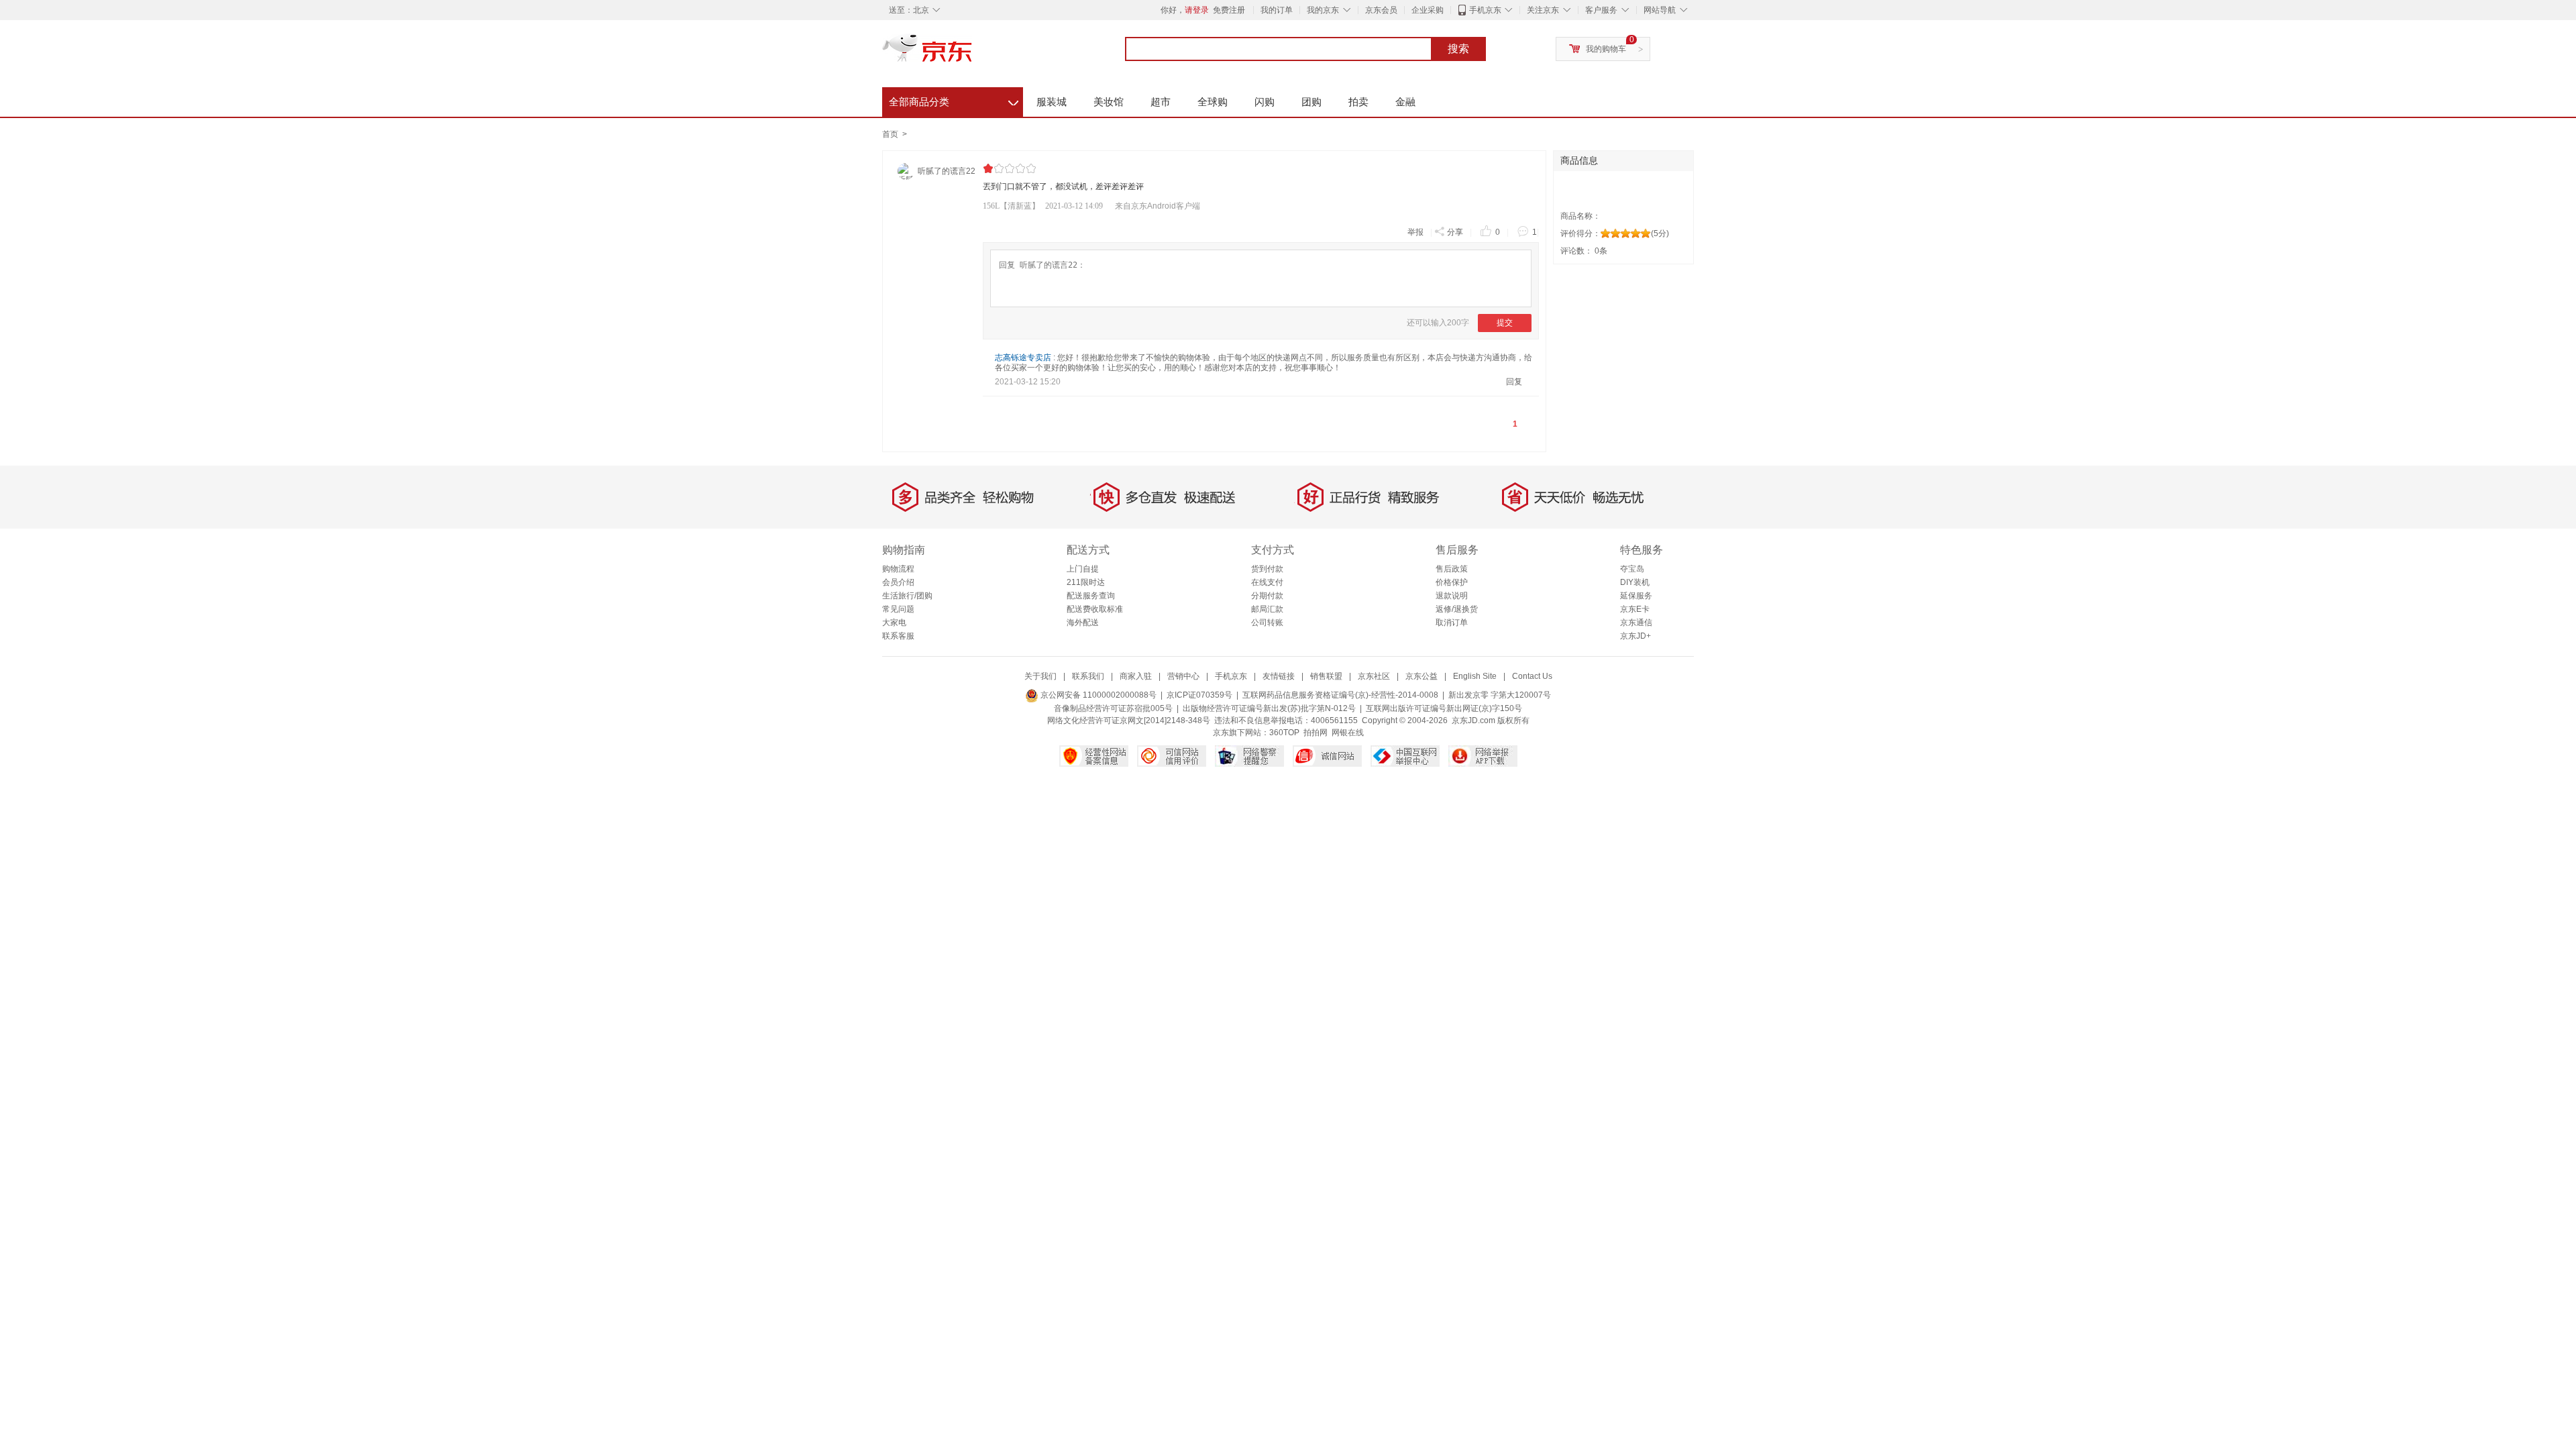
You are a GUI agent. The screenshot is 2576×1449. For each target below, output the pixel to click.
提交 (1505, 323)
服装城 (1052, 102)
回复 (1514, 382)
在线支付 (1267, 582)
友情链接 (1279, 676)
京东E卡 (1635, 609)
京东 (973, 54)
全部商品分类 (954, 100)
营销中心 (1183, 676)
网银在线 (1348, 733)
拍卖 (1358, 102)
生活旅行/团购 (907, 596)
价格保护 (1452, 582)
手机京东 (1485, 10)
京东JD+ (1635, 636)
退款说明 (1452, 596)
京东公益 (1421, 676)
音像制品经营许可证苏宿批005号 (1113, 708)
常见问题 (898, 609)
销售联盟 (1326, 676)
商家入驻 (1136, 676)
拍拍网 (1316, 733)
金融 (1405, 102)
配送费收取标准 (1095, 609)
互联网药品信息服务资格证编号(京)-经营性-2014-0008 (1340, 695)
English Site (1475, 676)
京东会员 (1381, 10)
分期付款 (1267, 596)
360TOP (1284, 733)
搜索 (1458, 49)
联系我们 (1088, 676)
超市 (1161, 102)
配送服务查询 (1091, 596)
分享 (1455, 232)
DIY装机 (1635, 582)
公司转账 (1267, 623)
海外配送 (1083, 623)
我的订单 (1277, 10)
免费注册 (1229, 10)
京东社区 (1374, 676)
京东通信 (1636, 623)
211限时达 (1086, 582)
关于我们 (1040, 676)
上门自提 (1083, 569)
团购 (1311, 102)
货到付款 (1267, 569)
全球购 (1213, 102)
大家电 (894, 623)
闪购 (1265, 102)
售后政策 (1452, 569)
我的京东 (1323, 10)
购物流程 (898, 569)
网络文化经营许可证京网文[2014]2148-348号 (1129, 720)
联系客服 (898, 636)
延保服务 (1636, 596)
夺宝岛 (1632, 569)
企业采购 (1428, 10)
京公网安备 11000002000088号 (1097, 695)
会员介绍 (898, 582)
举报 (1415, 232)
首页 (890, 134)
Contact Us (1532, 676)
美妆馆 (1109, 102)
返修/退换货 (1457, 609)
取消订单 (1452, 623)
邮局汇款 (1267, 609)
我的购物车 (1606, 49)
